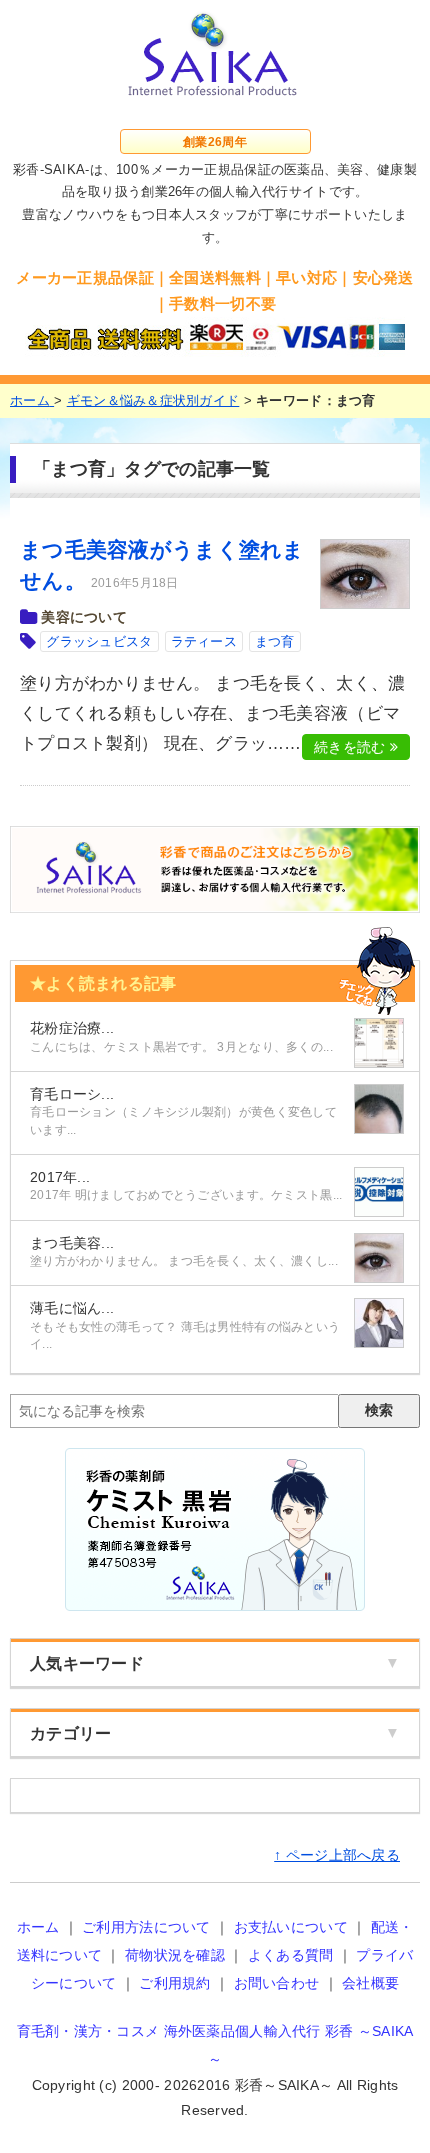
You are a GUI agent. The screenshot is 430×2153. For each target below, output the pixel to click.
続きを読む (352, 747)
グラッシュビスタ (99, 641)
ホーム (38, 1927)
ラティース (204, 641)
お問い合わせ (277, 1983)
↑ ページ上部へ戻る (337, 1855)
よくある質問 (291, 1955)
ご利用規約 (174, 1983)
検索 (379, 1410)
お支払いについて (291, 1927)
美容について (84, 617)
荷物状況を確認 (175, 1955)
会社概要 (370, 1983)
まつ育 (275, 641)
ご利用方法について (146, 1927)
